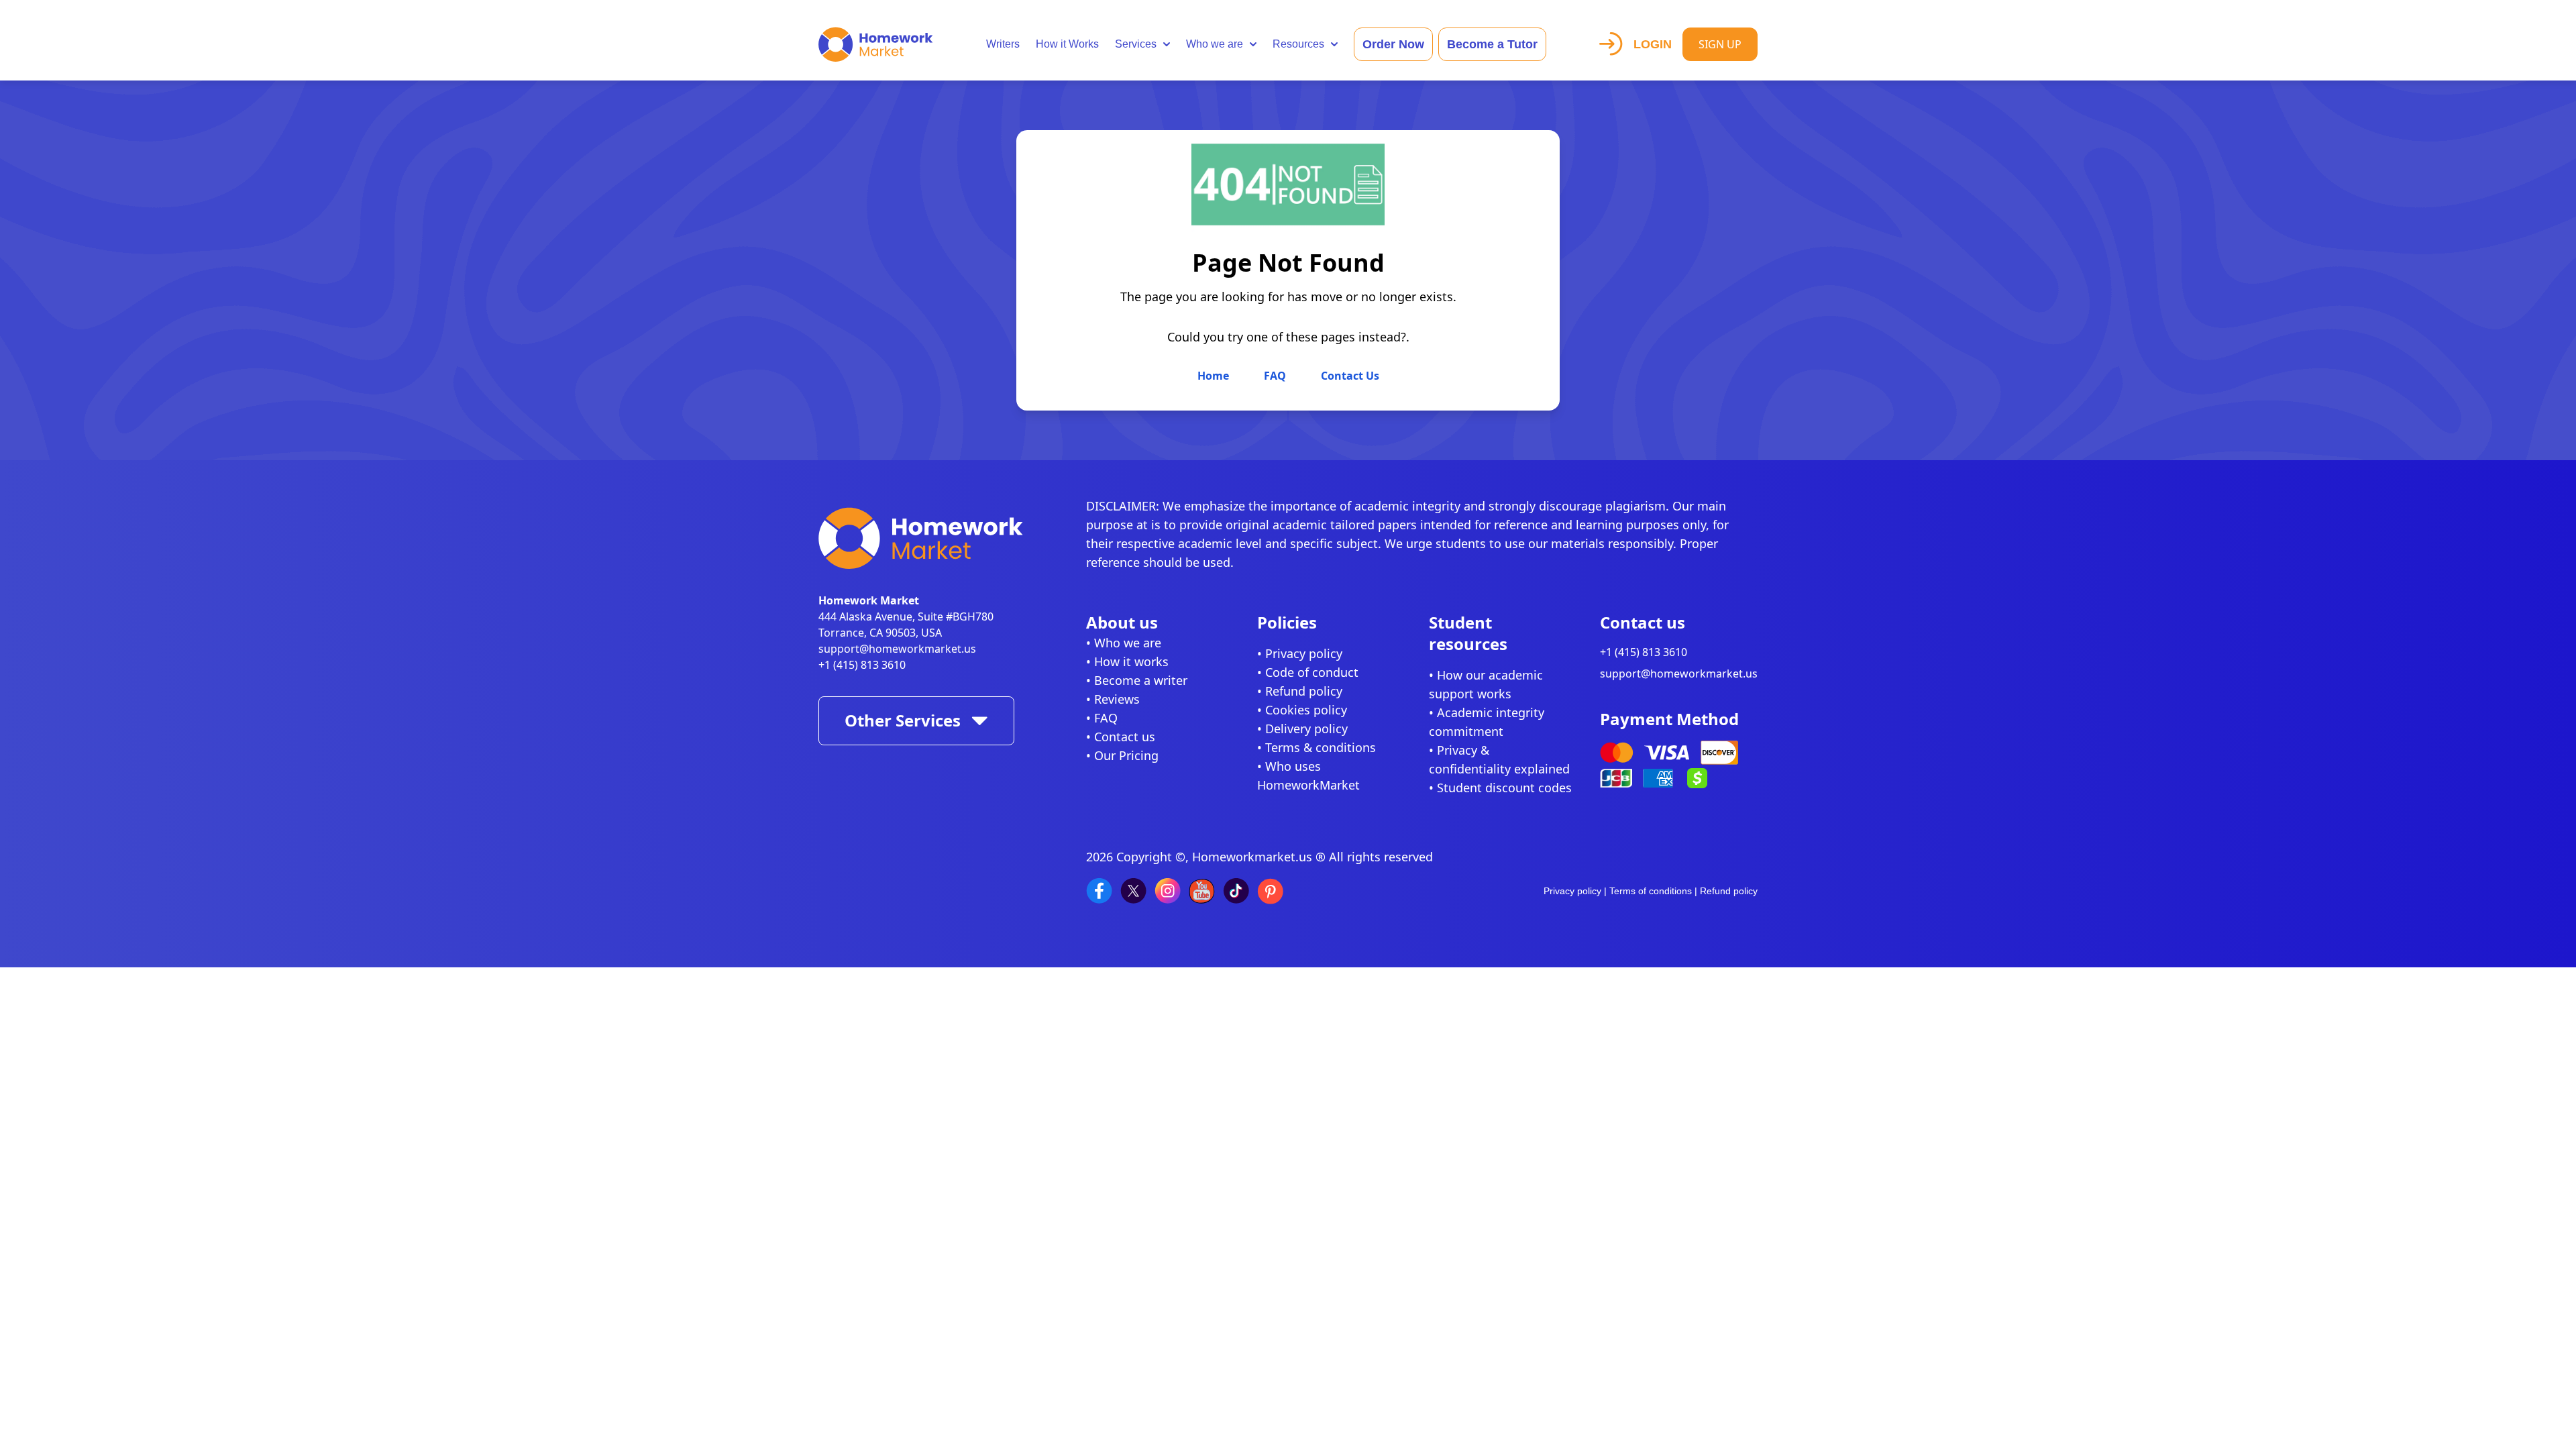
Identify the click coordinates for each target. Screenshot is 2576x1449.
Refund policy (1729, 891)
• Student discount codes (1500, 788)
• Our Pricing (1122, 755)
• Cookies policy (1302, 710)
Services (1136, 44)
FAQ (1276, 376)
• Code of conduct (1308, 672)
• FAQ (1102, 718)
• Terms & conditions (1317, 747)
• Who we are (1124, 643)
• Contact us (1121, 737)
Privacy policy (1572, 891)
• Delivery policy (1302, 729)
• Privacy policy (1300, 653)
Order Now (1393, 44)
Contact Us (1350, 376)
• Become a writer (1137, 680)
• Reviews (1113, 699)
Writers (1003, 44)
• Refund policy (1300, 691)
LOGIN (1653, 44)
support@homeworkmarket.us (897, 649)
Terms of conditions (1651, 891)
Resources (1298, 44)
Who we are (1215, 44)
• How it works (1127, 661)
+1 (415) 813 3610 (862, 665)
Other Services (903, 720)
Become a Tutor (1492, 44)
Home (1215, 376)
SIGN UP (1720, 44)
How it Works (1067, 44)
